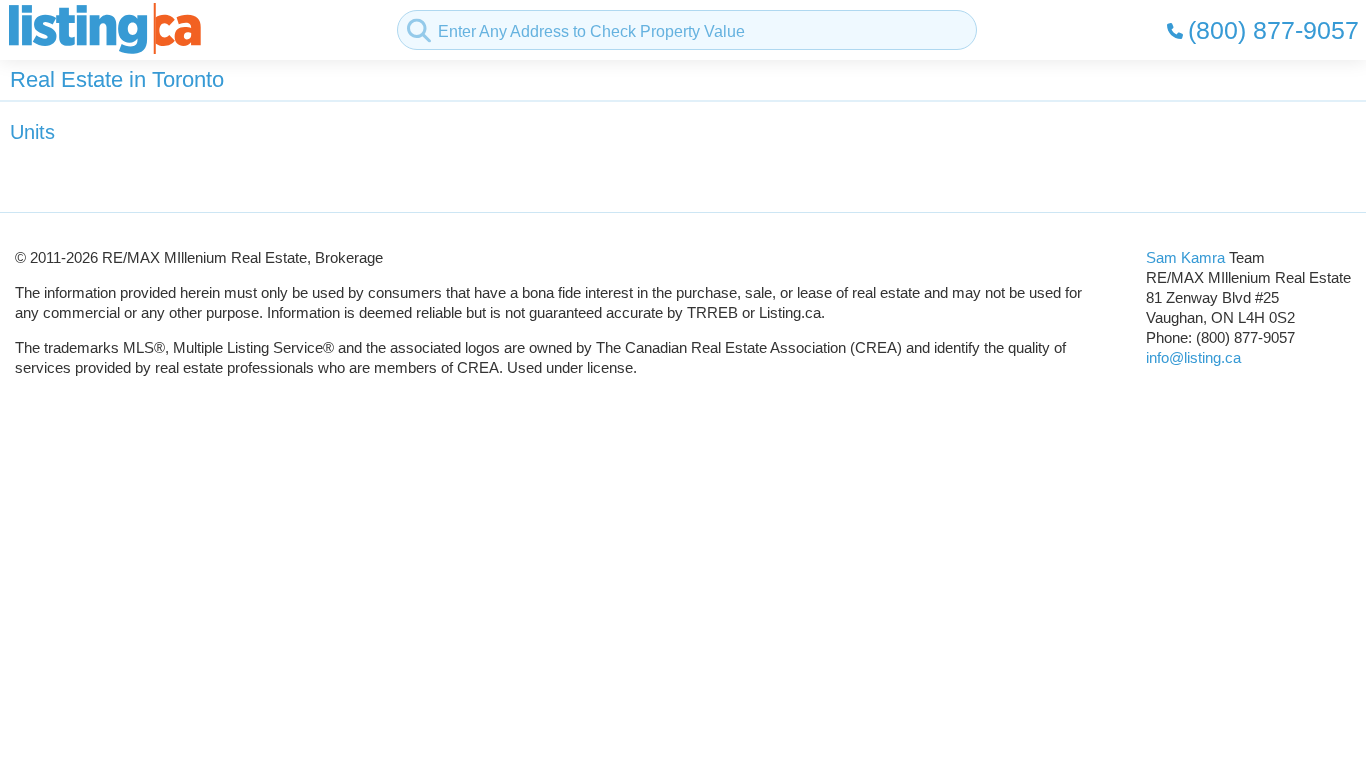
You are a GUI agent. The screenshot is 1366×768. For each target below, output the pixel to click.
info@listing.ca (1193, 357)
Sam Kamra (1185, 257)
